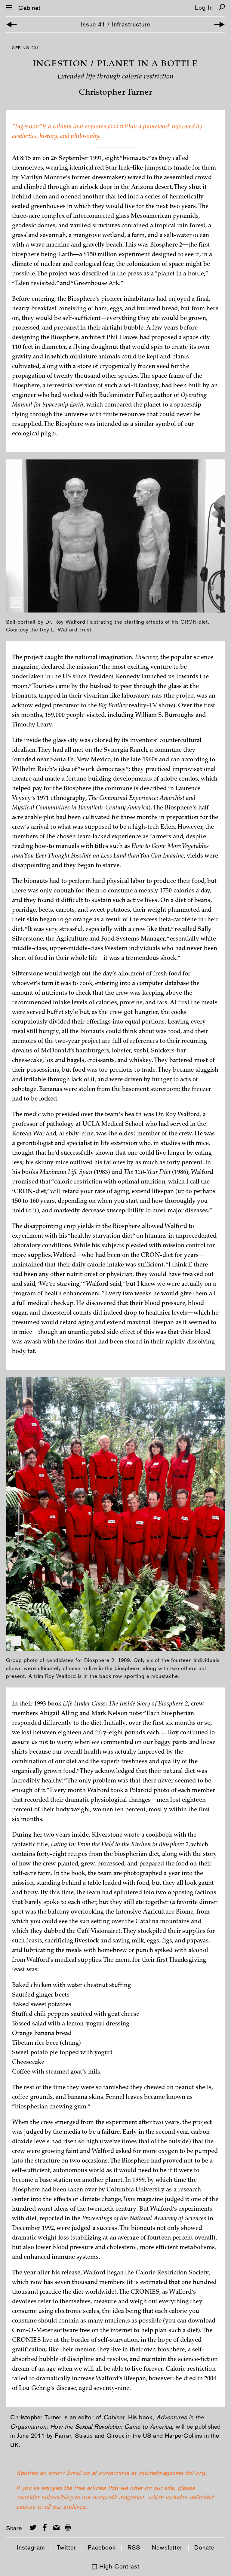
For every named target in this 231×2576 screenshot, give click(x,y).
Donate (204, 2547)
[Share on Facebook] (45, 2527)
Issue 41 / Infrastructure (116, 24)
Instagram (31, 2547)
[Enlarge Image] (16, 603)
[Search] (222, 7)
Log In (204, 8)
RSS (134, 2547)
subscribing (57, 2497)
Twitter (66, 2547)
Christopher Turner (36, 2417)
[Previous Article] (12, 25)
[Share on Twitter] (33, 2527)
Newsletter (167, 2547)
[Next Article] (219, 25)
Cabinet (29, 8)
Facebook (102, 2547)
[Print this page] (68, 2527)
